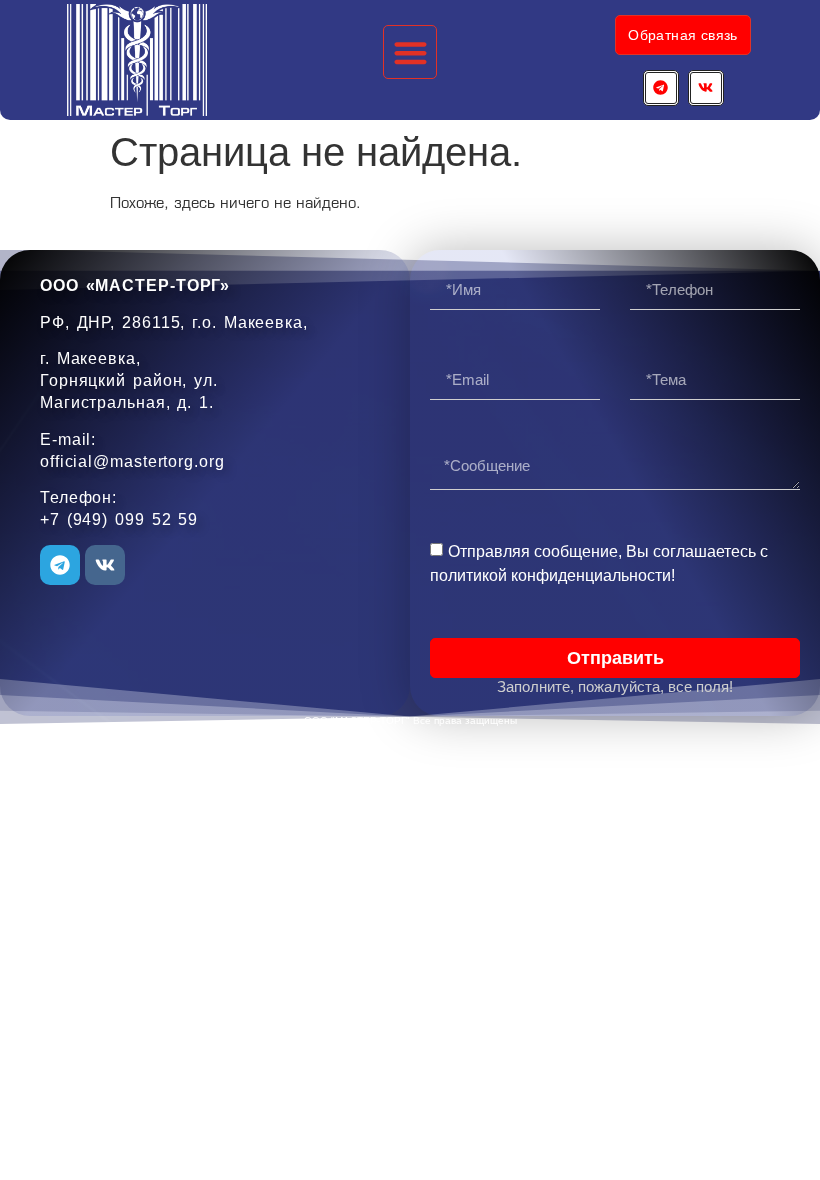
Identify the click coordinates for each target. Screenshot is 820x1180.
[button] (410, 52)
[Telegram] (661, 88)
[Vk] (706, 88)
